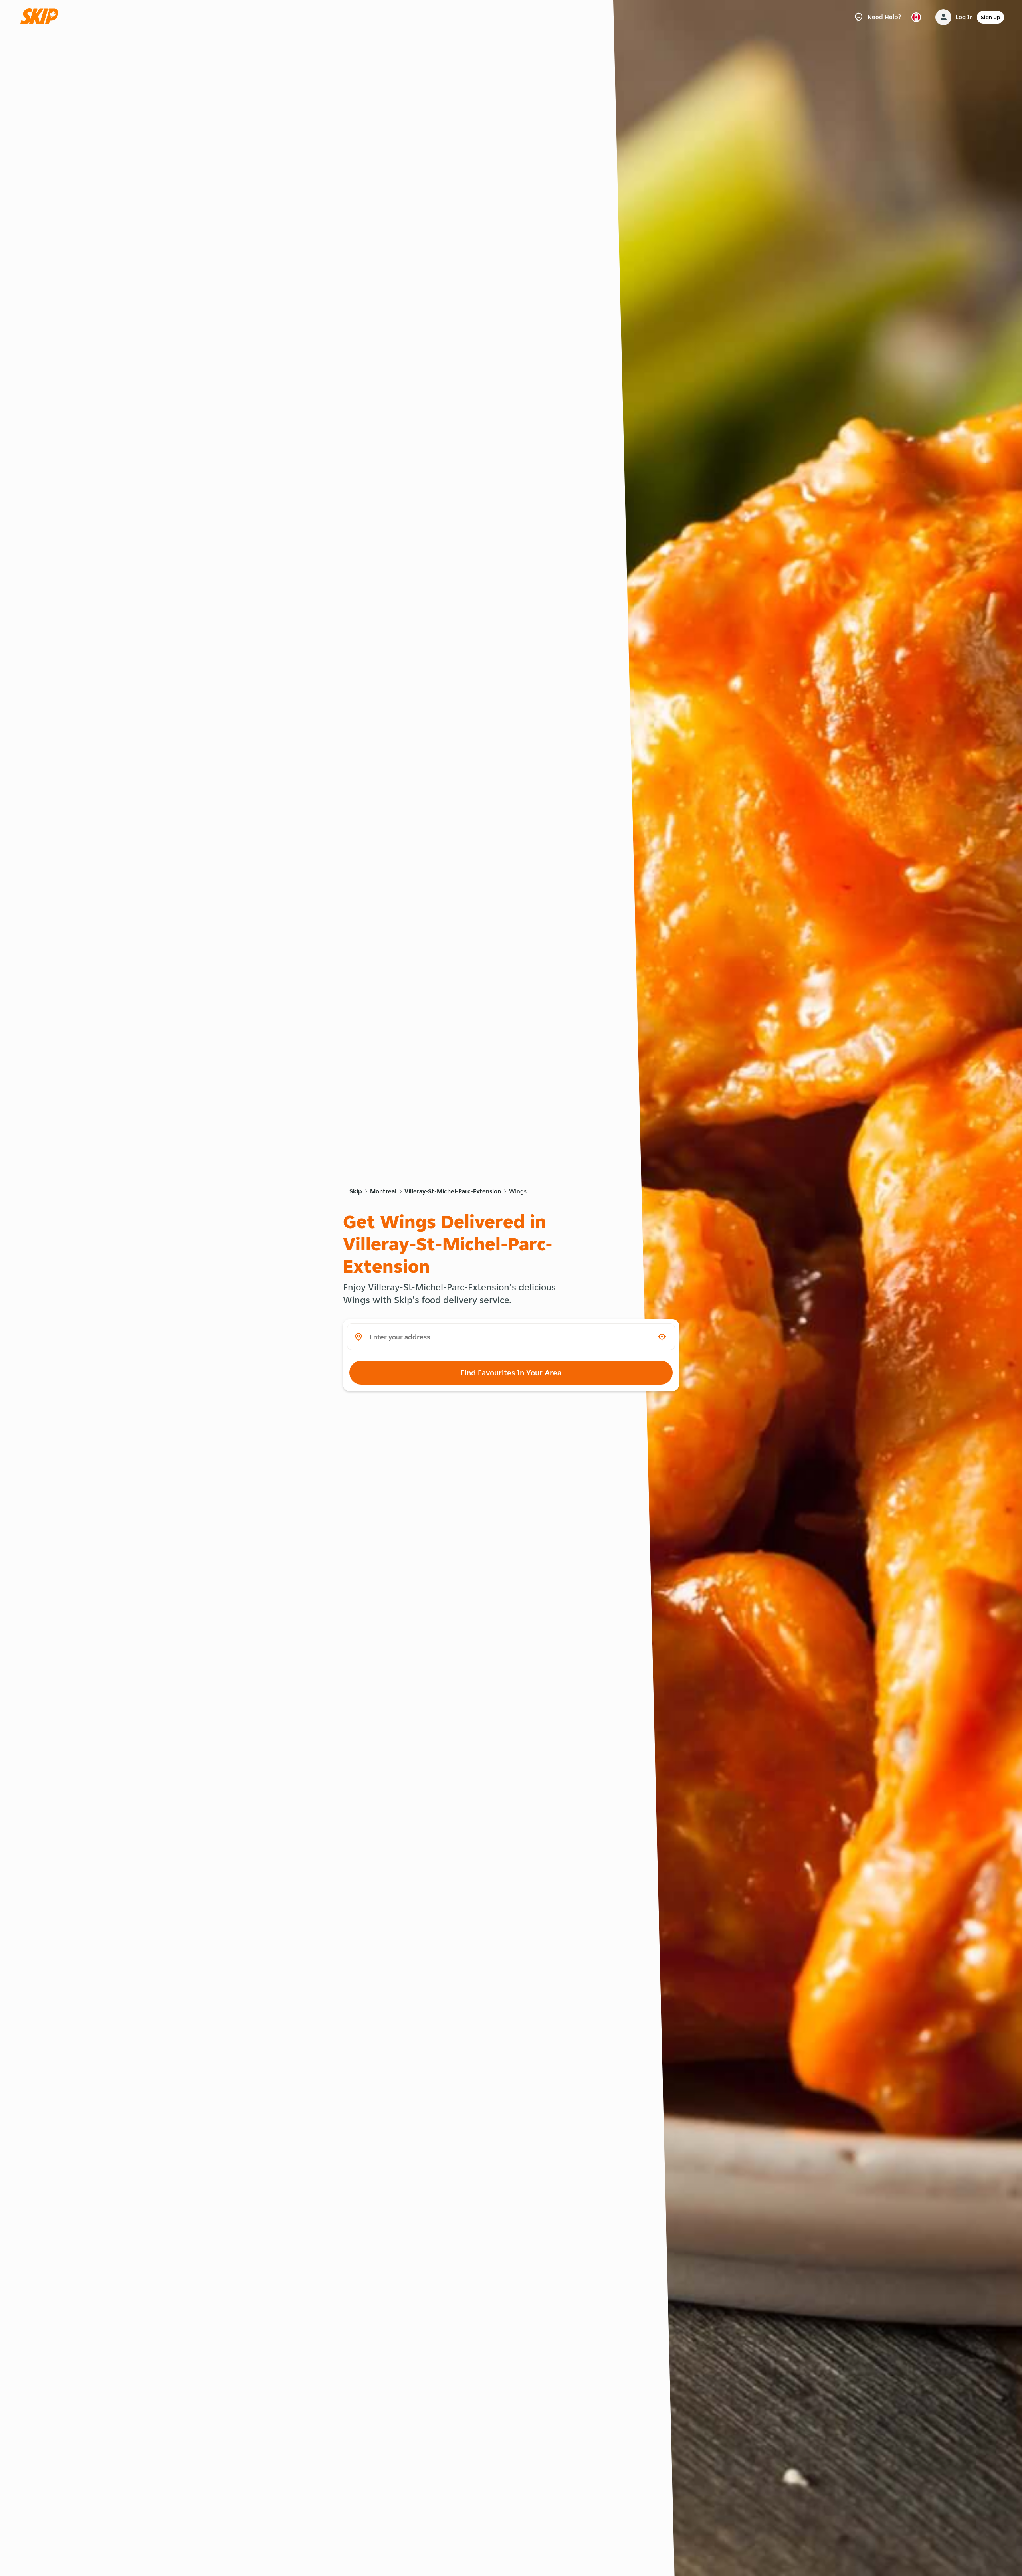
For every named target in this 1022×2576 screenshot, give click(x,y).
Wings (518, 1191)
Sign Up (990, 17)
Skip (356, 1191)
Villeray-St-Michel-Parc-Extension (453, 1191)
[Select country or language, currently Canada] (916, 17)
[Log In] (943, 17)
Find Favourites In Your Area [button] (511, 1373)
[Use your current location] (662, 1337)
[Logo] (42, 17)
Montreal (383, 1191)
